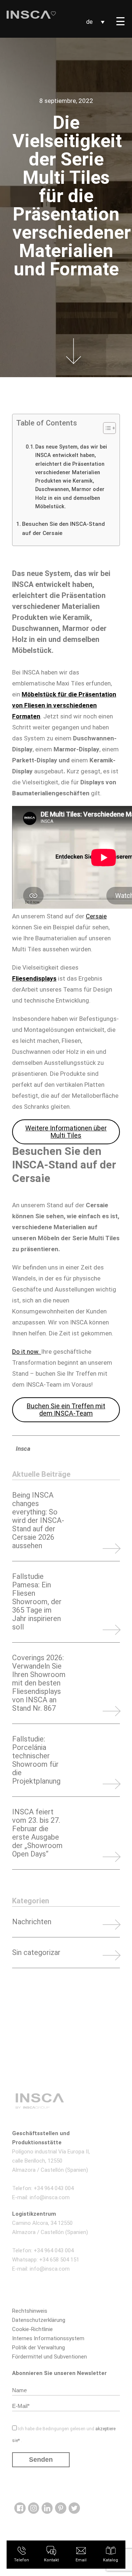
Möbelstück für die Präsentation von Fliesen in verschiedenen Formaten (64, 705)
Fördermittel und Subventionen (49, 2357)
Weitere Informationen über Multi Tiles (66, 1132)
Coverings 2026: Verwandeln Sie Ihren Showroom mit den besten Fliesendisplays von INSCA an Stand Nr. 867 (39, 1683)
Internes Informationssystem (48, 2338)
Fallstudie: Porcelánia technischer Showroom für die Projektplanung (36, 1760)
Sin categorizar (36, 1953)
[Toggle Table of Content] (106, 428)
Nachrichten (32, 1922)
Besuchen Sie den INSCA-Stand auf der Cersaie (63, 529)
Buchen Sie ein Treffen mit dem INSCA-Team (66, 1410)
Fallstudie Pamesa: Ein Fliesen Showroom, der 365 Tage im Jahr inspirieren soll (37, 1602)
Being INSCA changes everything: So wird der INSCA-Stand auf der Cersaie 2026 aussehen (38, 1521)
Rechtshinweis (30, 2311)
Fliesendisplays (34, 978)
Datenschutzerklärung (39, 2320)
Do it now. (27, 1352)
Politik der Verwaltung (38, 2348)
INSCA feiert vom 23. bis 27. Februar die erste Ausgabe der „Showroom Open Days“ (37, 1833)
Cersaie (96, 916)
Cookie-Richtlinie (32, 2329)
